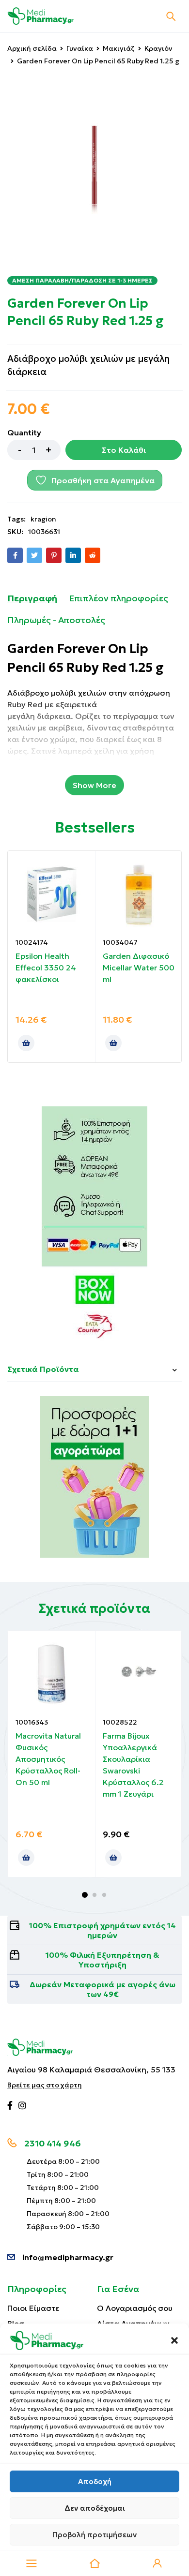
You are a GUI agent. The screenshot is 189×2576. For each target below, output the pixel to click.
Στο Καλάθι (124, 450)
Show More (94, 785)
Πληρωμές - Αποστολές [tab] (56, 620)
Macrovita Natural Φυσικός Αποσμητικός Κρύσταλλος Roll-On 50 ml (48, 1759)
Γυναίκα (80, 48)
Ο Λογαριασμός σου (135, 2308)
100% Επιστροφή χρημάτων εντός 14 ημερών (102, 1930)
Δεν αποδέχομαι (95, 2508)
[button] (174, 2340)
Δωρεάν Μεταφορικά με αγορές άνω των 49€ (102, 1989)
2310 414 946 (53, 2143)
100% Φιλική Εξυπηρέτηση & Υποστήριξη (102, 1960)
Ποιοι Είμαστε (33, 2308)
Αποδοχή (95, 2481)
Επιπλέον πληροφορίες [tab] (118, 598)
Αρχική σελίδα (32, 48)
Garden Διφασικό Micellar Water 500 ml (139, 968)
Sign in (157, 2563)
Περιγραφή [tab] (32, 598)
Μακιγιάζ (119, 48)
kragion (43, 519)
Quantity (24, 432)
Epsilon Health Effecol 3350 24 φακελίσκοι (46, 968)
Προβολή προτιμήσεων (94, 2535)
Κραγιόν (158, 48)
